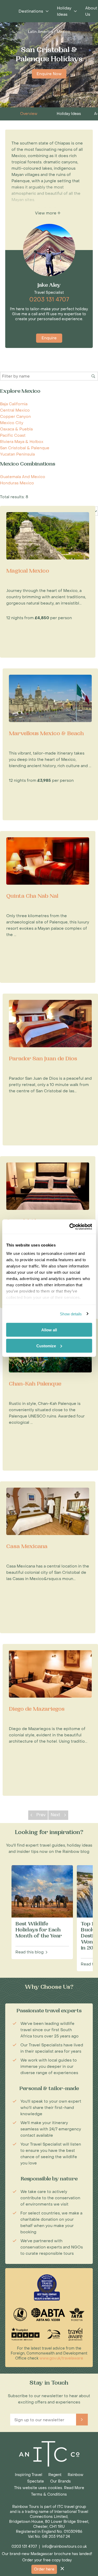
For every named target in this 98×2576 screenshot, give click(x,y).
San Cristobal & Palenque (25, 448)
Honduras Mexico (17, 483)
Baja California (14, 404)
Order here (44, 2569)
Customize (46, 1346)
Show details (71, 1314)
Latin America (41, 32)
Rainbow (76, 2475)
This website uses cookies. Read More (49, 2488)
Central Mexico (15, 410)
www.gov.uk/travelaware (61, 2358)
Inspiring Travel (28, 2475)
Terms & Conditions (49, 2494)
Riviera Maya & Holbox (22, 442)
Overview (29, 114)
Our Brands (60, 2481)
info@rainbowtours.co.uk (64, 2547)
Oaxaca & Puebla (16, 429)
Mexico (63, 32)
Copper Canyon (15, 417)
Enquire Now (49, 74)
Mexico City (12, 423)
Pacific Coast (13, 435)
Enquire (49, 338)
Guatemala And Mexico (23, 477)
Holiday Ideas (69, 114)
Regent (55, 2475)
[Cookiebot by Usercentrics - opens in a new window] (70, 1227)
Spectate (36, 2481)
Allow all (49, 1330)
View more (46, 213)
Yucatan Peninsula (17, 454)
